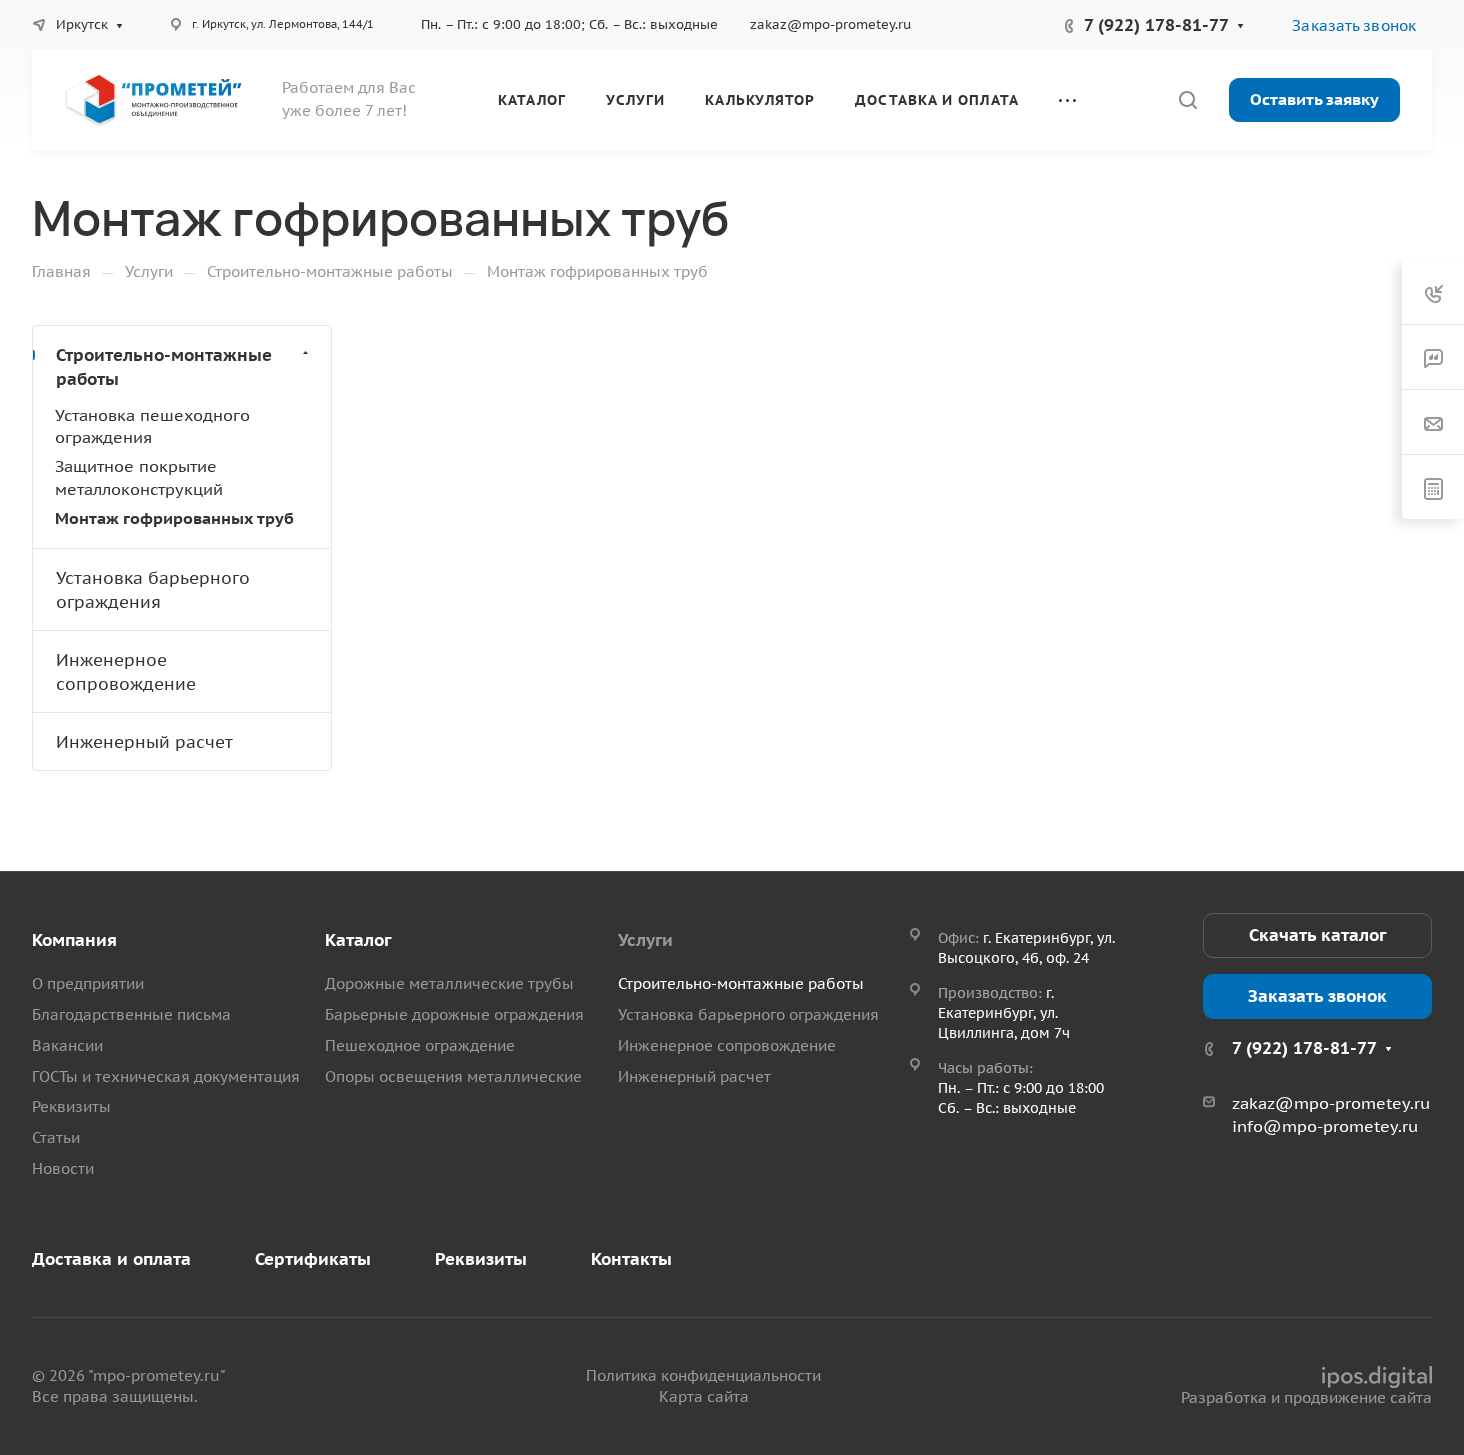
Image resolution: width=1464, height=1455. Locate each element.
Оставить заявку (1314, 99)
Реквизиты (71, 1106)
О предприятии (88, 983)
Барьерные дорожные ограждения (454, 1014)
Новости (63, 1168)
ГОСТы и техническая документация (166, 1076)
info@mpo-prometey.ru (1325, 1126)
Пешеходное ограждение (420, 1045)
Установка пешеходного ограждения (152, 426)
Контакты (631, 1259)
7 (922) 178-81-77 (1156, 25)
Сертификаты (313, 1259)
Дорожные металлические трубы (449, 983)
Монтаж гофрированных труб (174, 518)
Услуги (645, 940)
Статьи (56, 1137)
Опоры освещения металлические (453, 1076)
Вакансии (67, 1045)
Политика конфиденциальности (703, 1375)
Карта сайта (704, 1396)
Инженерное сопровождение (126, 672)
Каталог (358, 940)
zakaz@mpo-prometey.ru (830, 24)
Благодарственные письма (131, 1014)
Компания (74, 940)
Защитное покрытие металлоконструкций (139, 477)
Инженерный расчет (144, 742)
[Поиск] (1187, 100)
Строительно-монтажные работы (164, 367)
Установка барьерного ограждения (153, 590)
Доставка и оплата (111, 1259)
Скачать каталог (1317, 935)
